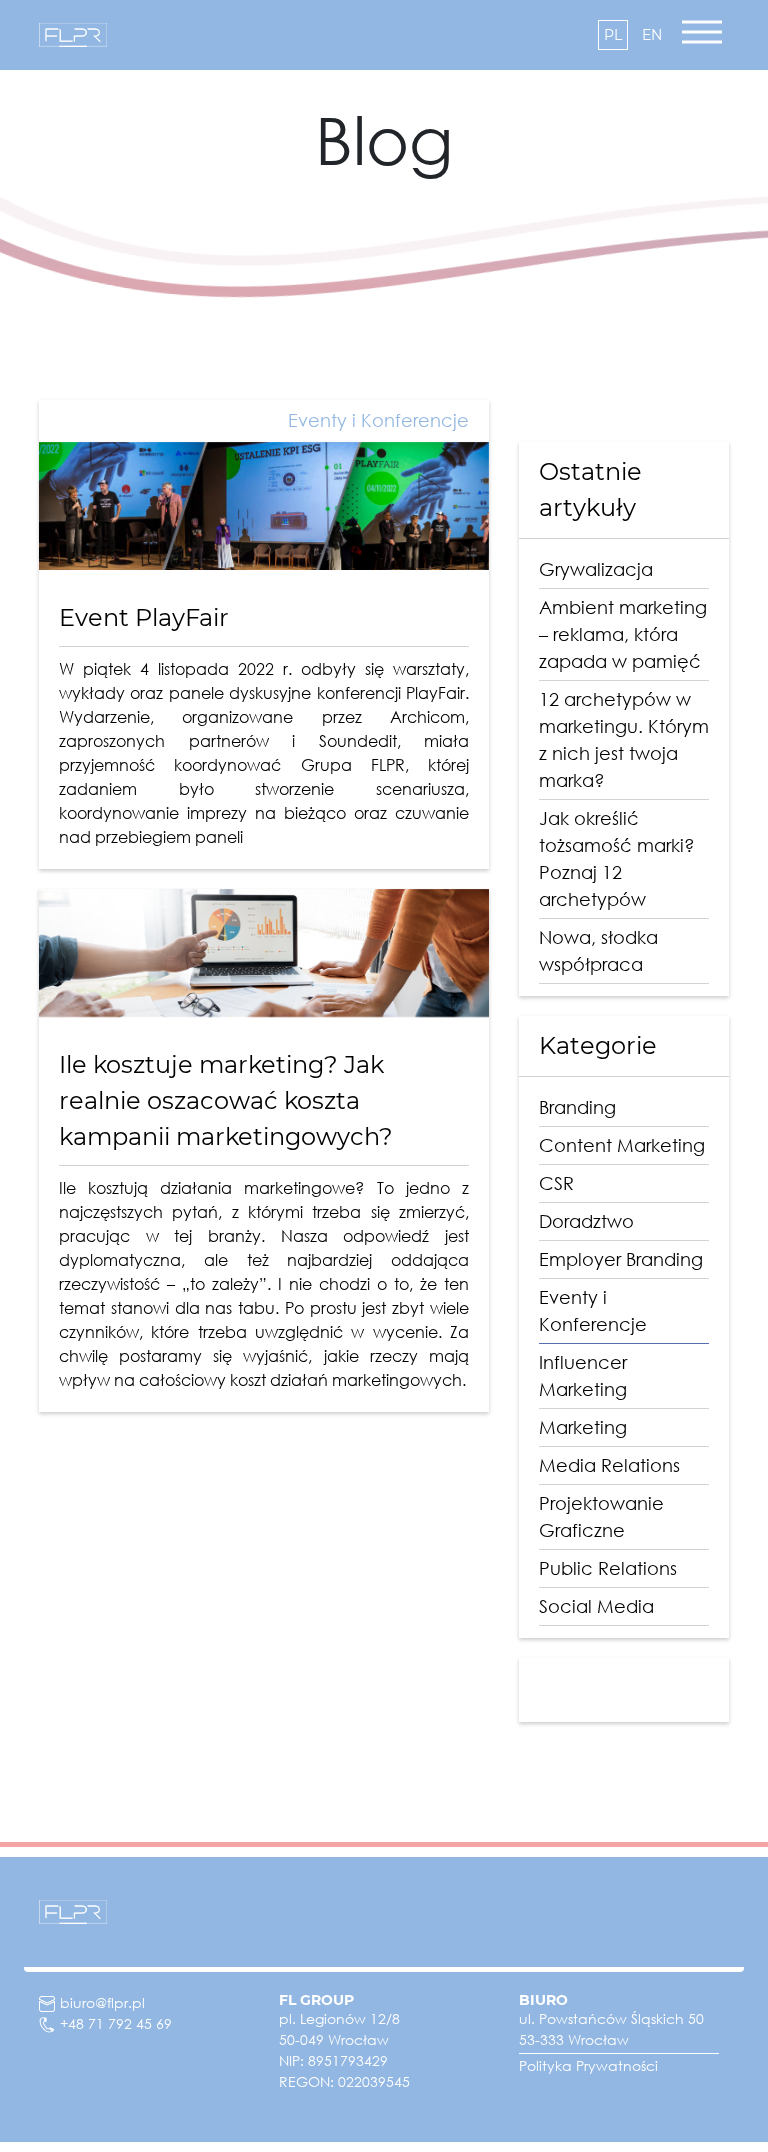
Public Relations (608, 1568)
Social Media (596, 1606)
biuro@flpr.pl (102, 2002)
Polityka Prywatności (588, 2065)
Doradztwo (586, 1221)
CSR (556, 1183)
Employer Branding (621, 1259)
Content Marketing (622, 1145)
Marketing (583, 1427)
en (652, 35)
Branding (577, 1107)
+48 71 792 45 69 (116, 2023)
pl (613, 35)
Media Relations (609, 1465)
